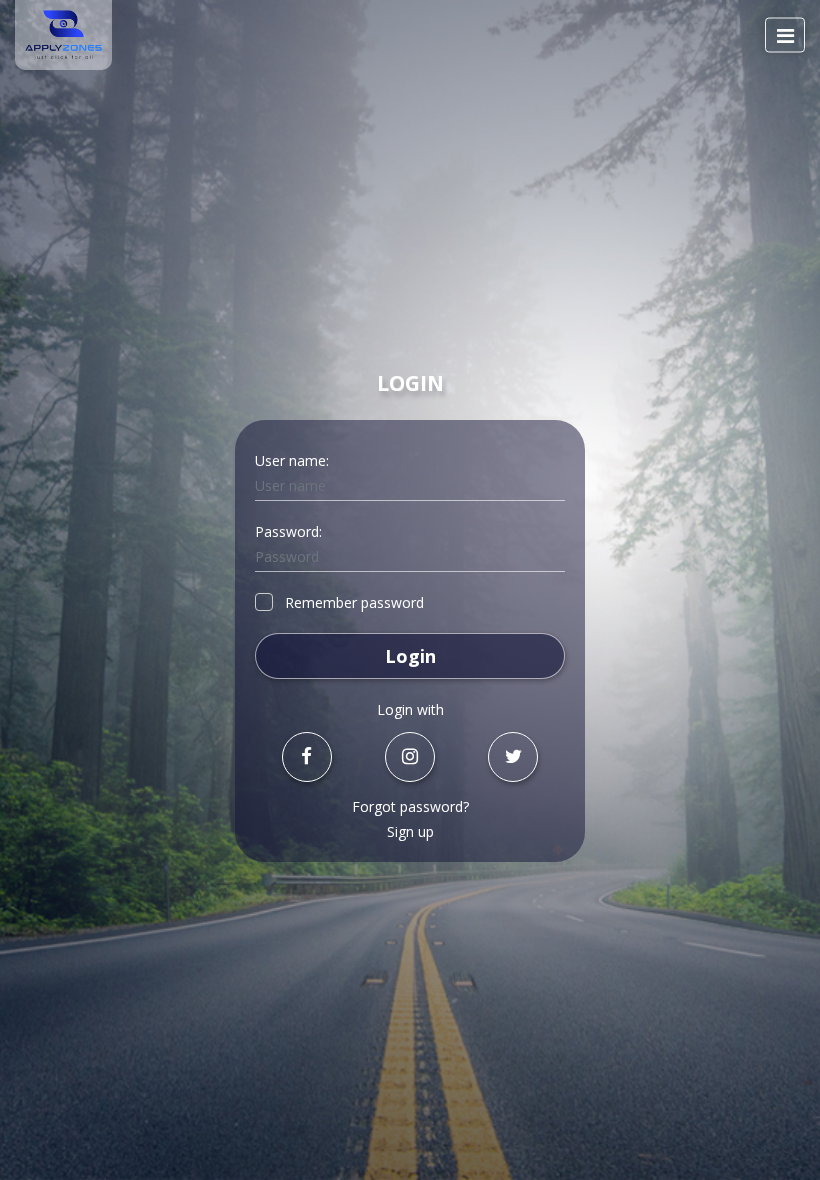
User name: (292, 460)
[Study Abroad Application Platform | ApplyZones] (63, 35)
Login (410, 656)
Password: (288, 531)
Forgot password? (410, 806)
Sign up (410, 831)
